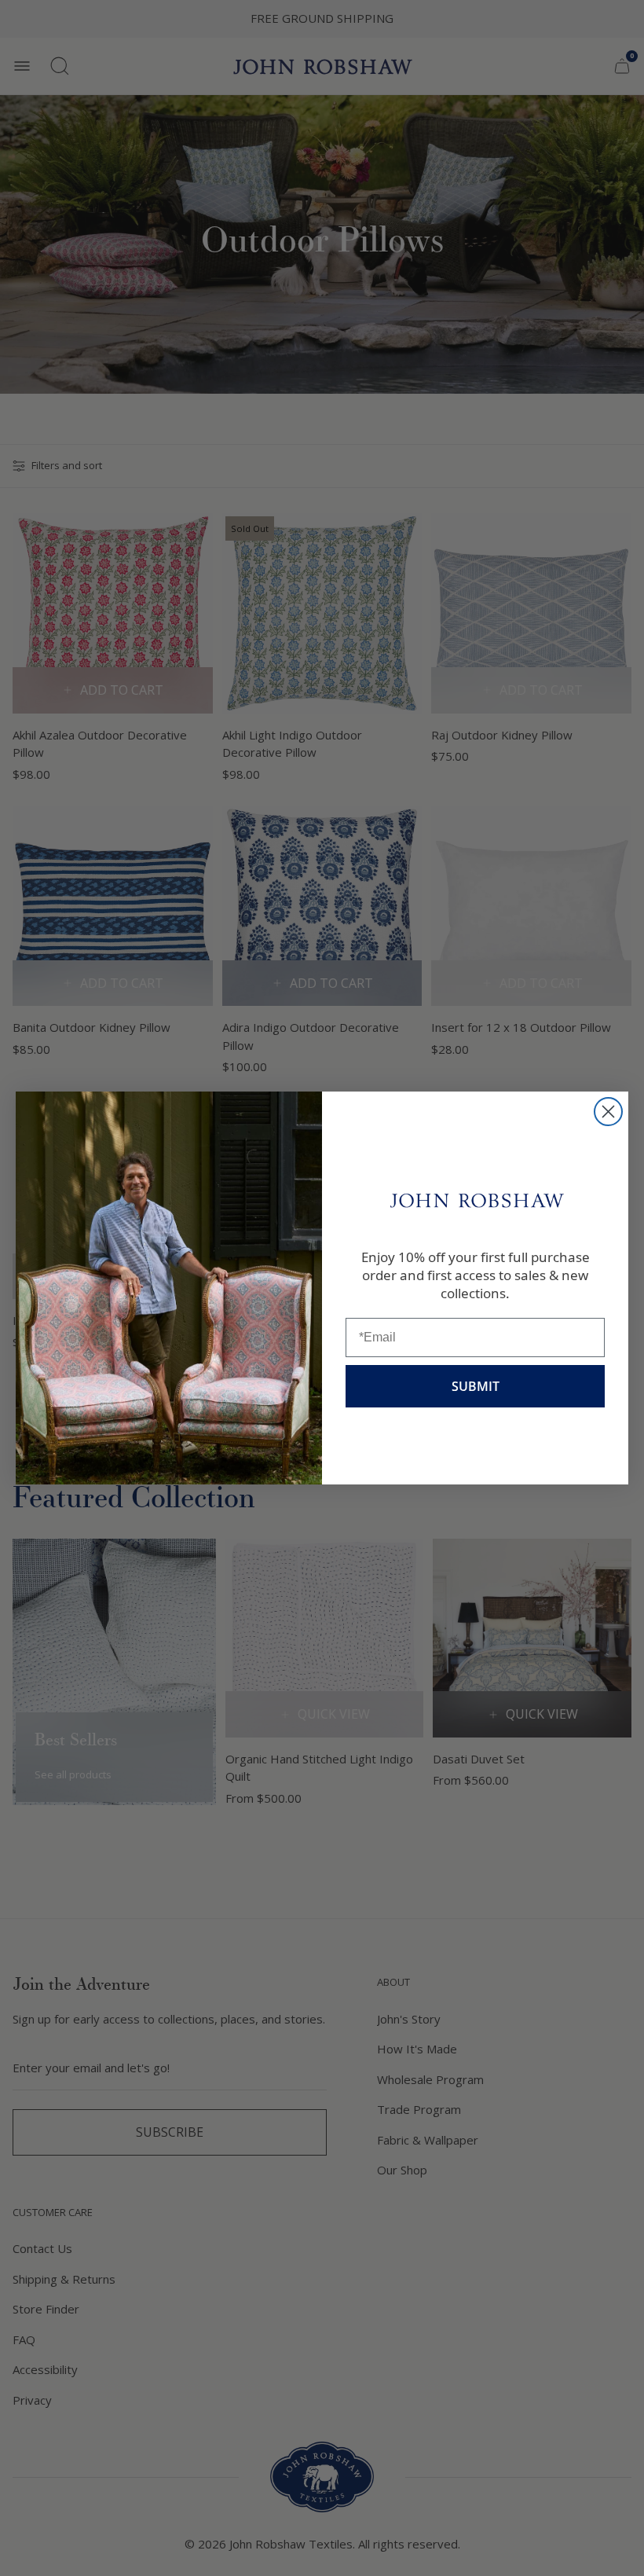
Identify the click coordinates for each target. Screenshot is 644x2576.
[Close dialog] (608, 1112)
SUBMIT (476, 1386)
